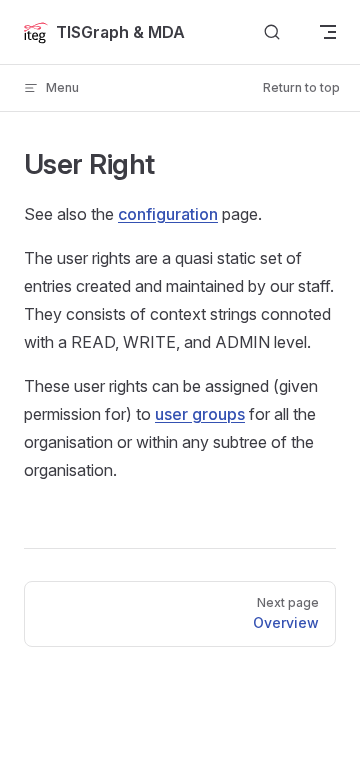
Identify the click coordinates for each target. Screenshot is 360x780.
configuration (168, 214)
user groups (200, 414)
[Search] (272, 32)
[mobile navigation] (328, 32)
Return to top (301, 87)
